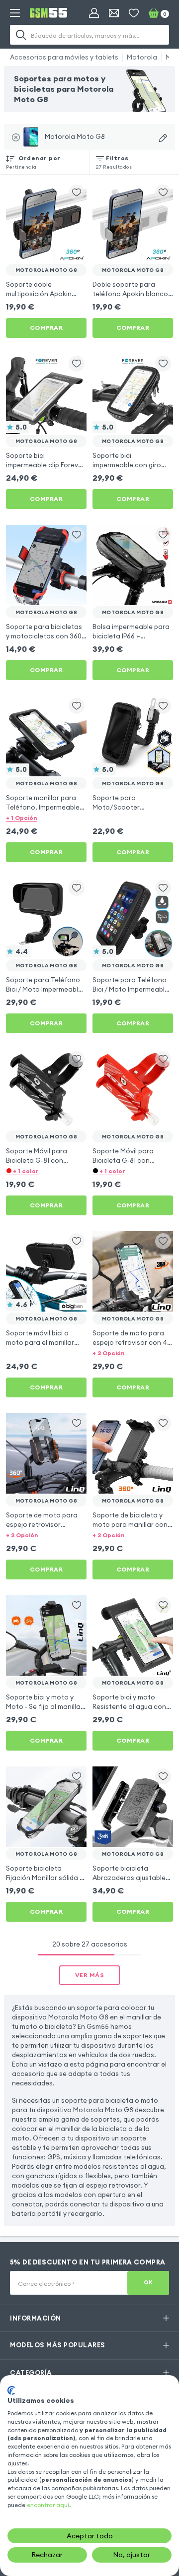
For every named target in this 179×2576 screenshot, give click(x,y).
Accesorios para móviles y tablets (64, 57)
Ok (148, 2282)
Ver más (90, 1975)
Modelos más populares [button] (58, 2345)
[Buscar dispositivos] (163, 138)
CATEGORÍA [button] (31, 2373)
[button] (46, 817)
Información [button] (36, 2318)
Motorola (142, 57)
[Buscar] (21, 35)
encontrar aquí (48, 2505)
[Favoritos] (134, 13)
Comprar (46, 328)
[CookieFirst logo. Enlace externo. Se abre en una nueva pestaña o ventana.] (11, 2390)
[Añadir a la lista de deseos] (77, 192)
